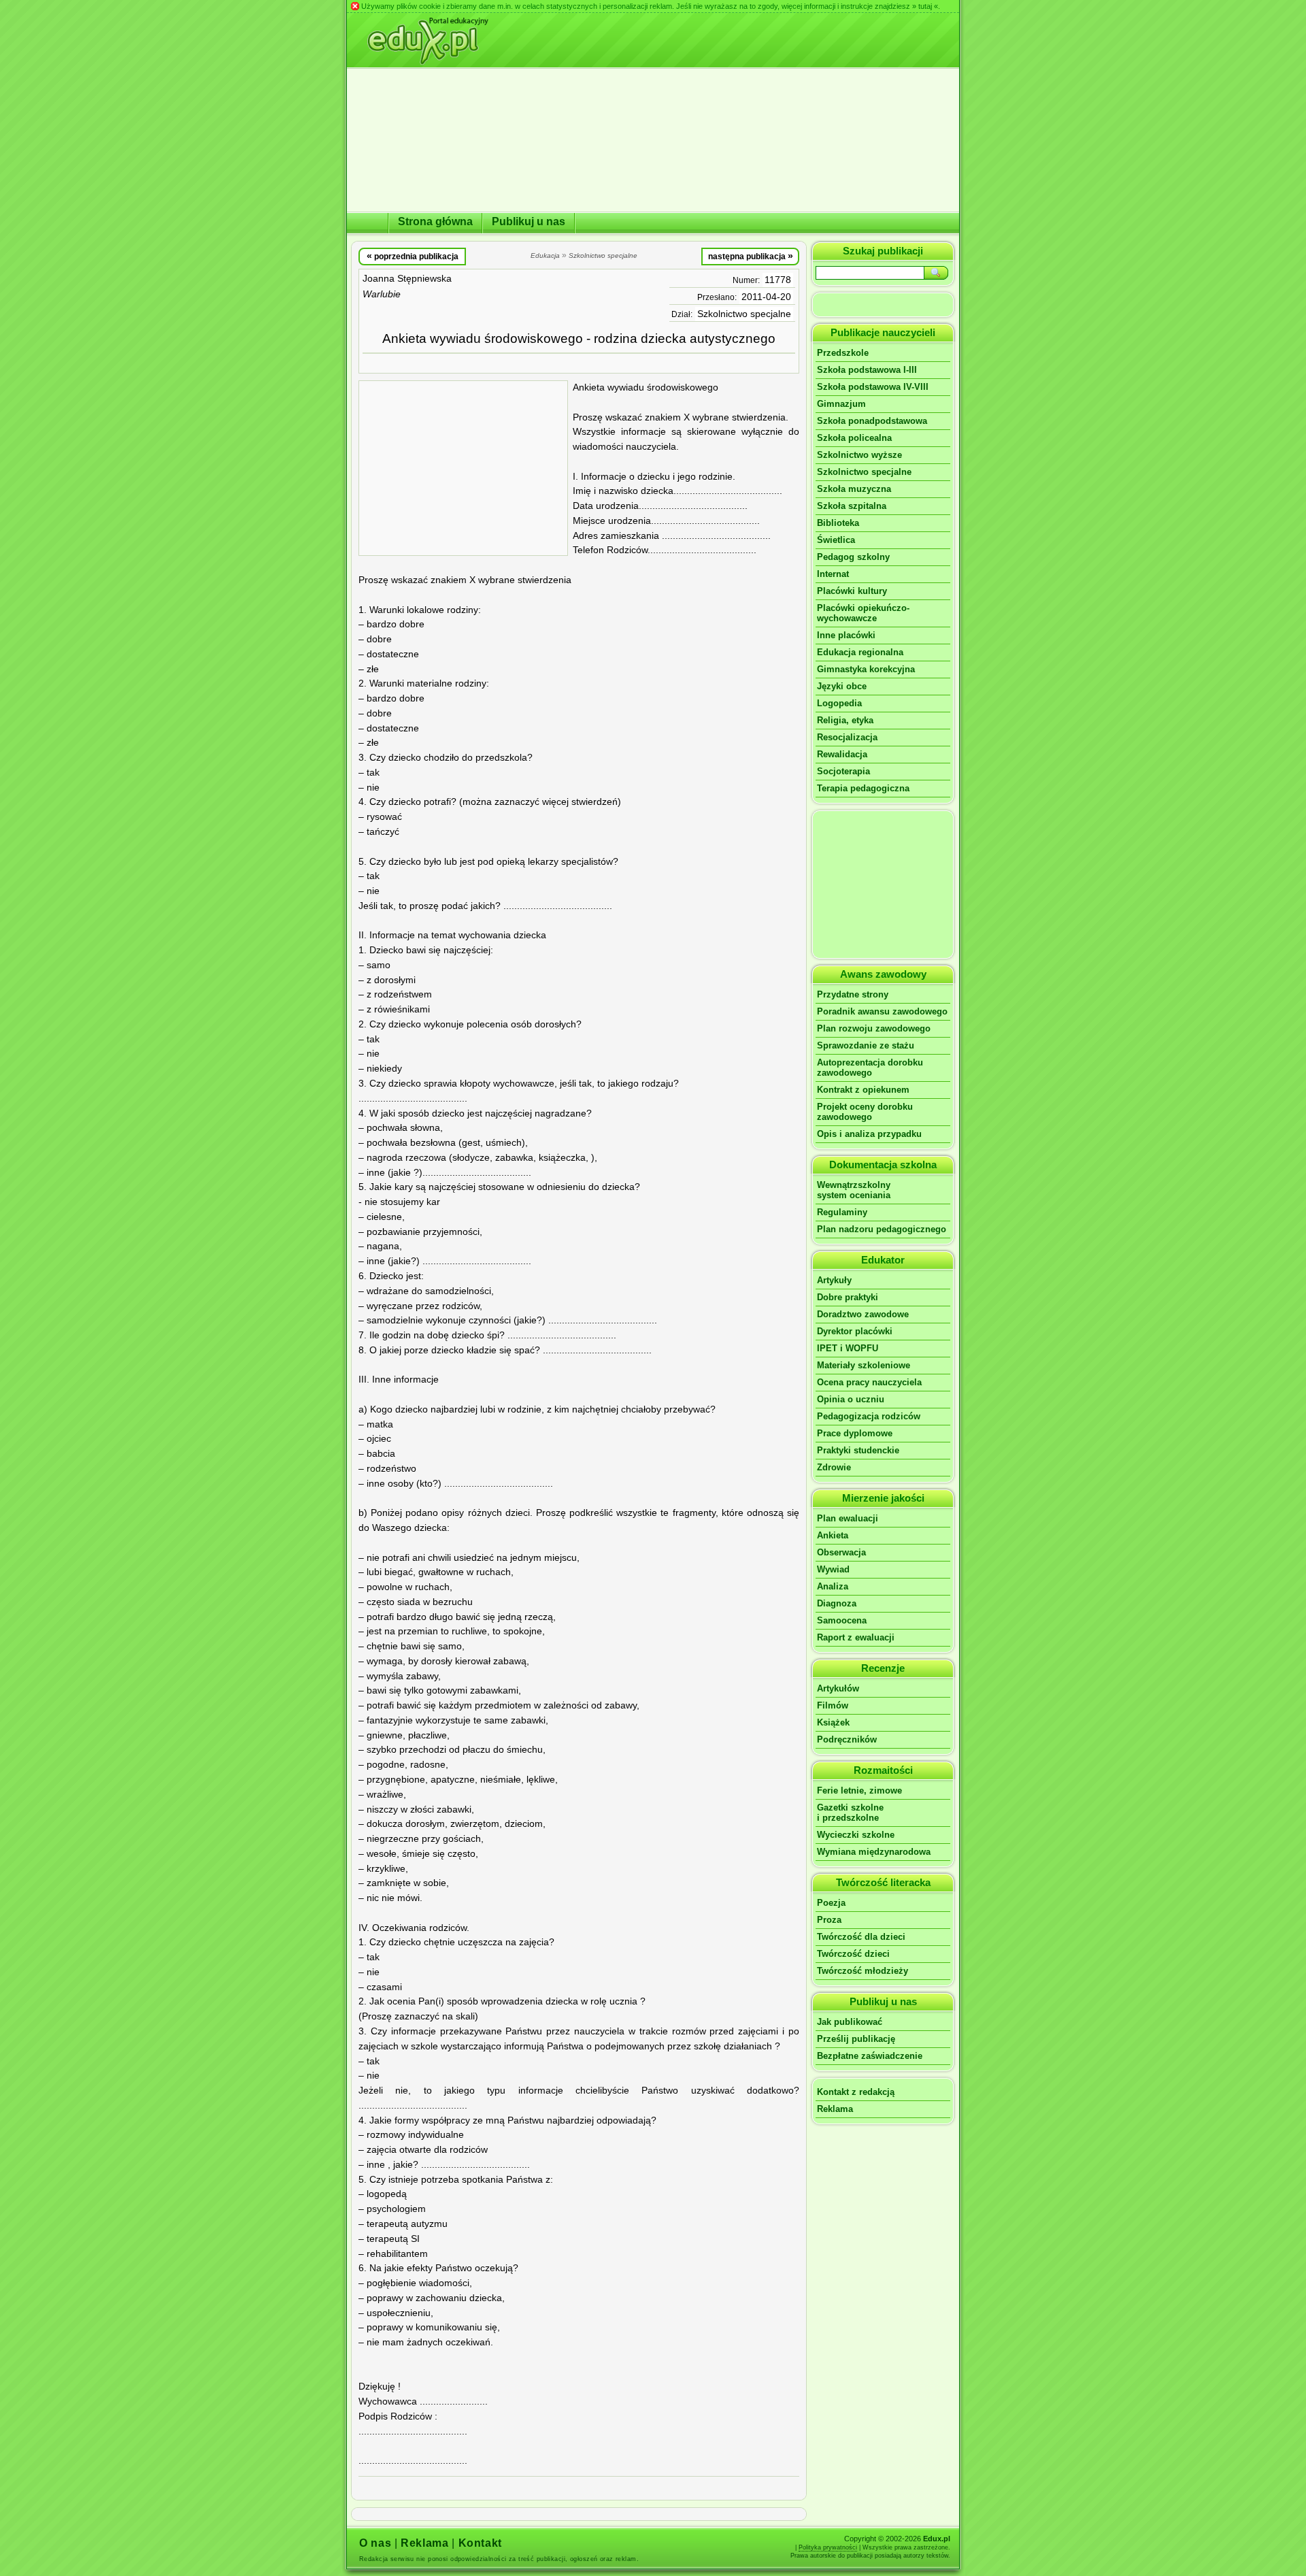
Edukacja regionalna (860, 652)
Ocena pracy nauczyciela (869, 1382)
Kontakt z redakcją (856, 2092)
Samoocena (842, 1620)
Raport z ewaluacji (856, 1637)
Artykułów (838, 1688)
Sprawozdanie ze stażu (866, 1045)
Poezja (831, 1903)
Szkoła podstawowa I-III (867, 370)
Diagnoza (837, 1603)
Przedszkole (843, 353)
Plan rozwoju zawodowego (874, 1028)
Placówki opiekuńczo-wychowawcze (863, 613)
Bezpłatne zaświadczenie (870, 2056)
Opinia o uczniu (851, 1399)
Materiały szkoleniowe (864, 1365)
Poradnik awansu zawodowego (882, 1011)
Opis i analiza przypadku (869, 1134)
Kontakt (480, 2543)
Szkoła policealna (854, 438)
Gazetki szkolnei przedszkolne (850, 1813)
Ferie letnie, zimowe (859, 1790)
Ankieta (833, 1535)
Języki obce (842, 686)
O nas (375, 2543)
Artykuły (834, 1280)
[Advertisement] (463, 468)
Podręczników (847, 1739)
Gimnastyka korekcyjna (866, 669)
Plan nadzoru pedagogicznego (882, 1229)
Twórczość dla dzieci (861, 1937)
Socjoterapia (843, 771)
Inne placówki (846, 635)
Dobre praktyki (848, 1297)
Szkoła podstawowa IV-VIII (873, 387)
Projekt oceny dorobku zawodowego (865, 1112)
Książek (833, 1722)
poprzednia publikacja (413, 256)
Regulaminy (842, 1212)
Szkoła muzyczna (854, 489)
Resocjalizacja (847, 737)
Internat (833, 574)
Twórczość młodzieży (863, 1971)
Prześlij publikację (856, 2039)
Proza (829, 1920)
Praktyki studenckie (858, 1450)
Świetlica (836, 540)
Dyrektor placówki (855, 1331)
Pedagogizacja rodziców (869, 1416)
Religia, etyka (845, 720)
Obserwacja (841, 1552)
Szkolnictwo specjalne (744, 314)
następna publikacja (751, 256)
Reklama (835, 2109)
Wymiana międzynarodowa (874, 1852)
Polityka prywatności (828, 2547)
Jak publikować (850, 2022)
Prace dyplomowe (855, 1433)
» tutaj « (925, 6)
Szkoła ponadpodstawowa (872, 421)
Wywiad (833, 1569)
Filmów (833, 1705)
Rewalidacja (842, 754)
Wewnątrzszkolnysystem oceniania (854, 1190)
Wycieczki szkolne (856, 1835)
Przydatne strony (853, 994)
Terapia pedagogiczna (863, 788)
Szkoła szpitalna (852, 506)
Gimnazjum (841, 404)
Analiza (833, 1586)
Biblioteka (838, 523)
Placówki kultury (852, 591)
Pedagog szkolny (853, 557)
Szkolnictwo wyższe (859, 455)
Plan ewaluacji (848, 1518)
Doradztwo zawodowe (863, 1314)
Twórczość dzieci (853, 1954)
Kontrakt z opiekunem (863, 1090)
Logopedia (839, 703)
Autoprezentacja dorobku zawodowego (870, 1068)
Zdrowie (834, 1467)
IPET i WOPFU (848, 1348)
